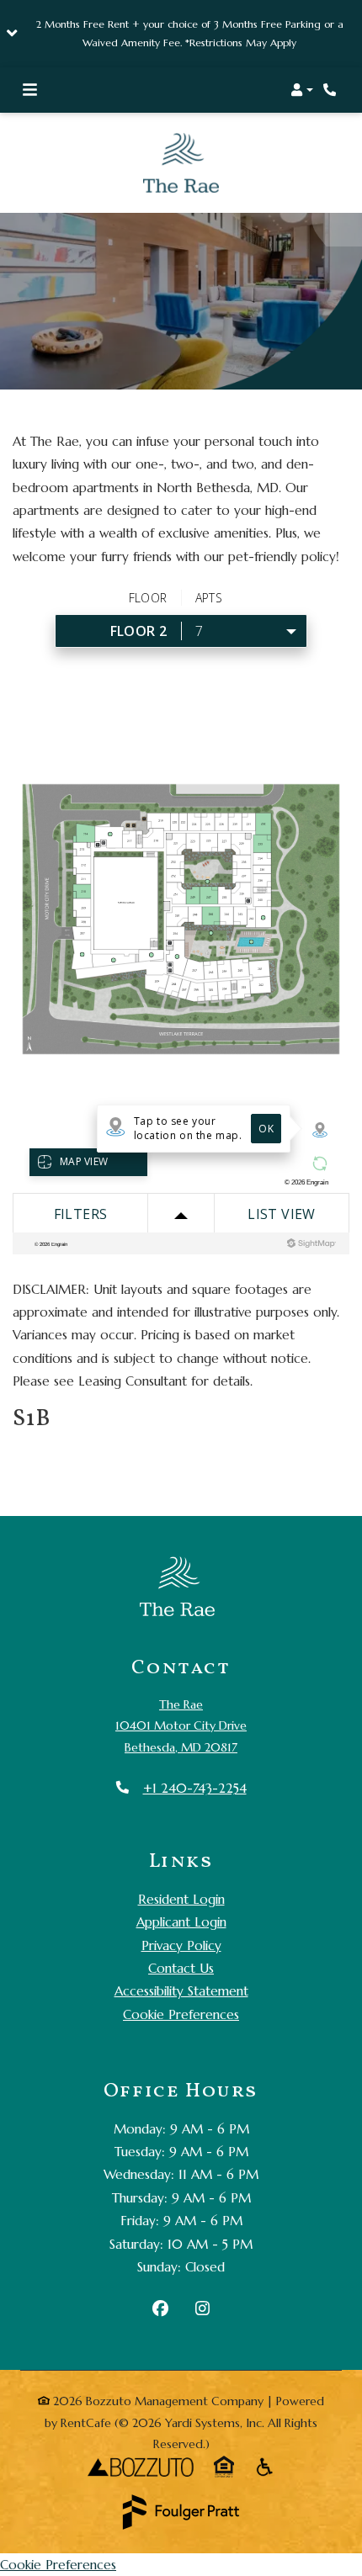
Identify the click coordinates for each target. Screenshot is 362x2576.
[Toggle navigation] (30, 90)
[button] (181, 34)
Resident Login (181, 1868)
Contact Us (181, 1939)
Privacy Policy (181, 1915)
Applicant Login (181, 1892)
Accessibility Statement (181, 1961)
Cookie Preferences (181, 1984)
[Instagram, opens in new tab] (202, 2281)
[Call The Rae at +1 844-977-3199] (332, 90)
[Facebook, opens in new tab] (160, 2281)
